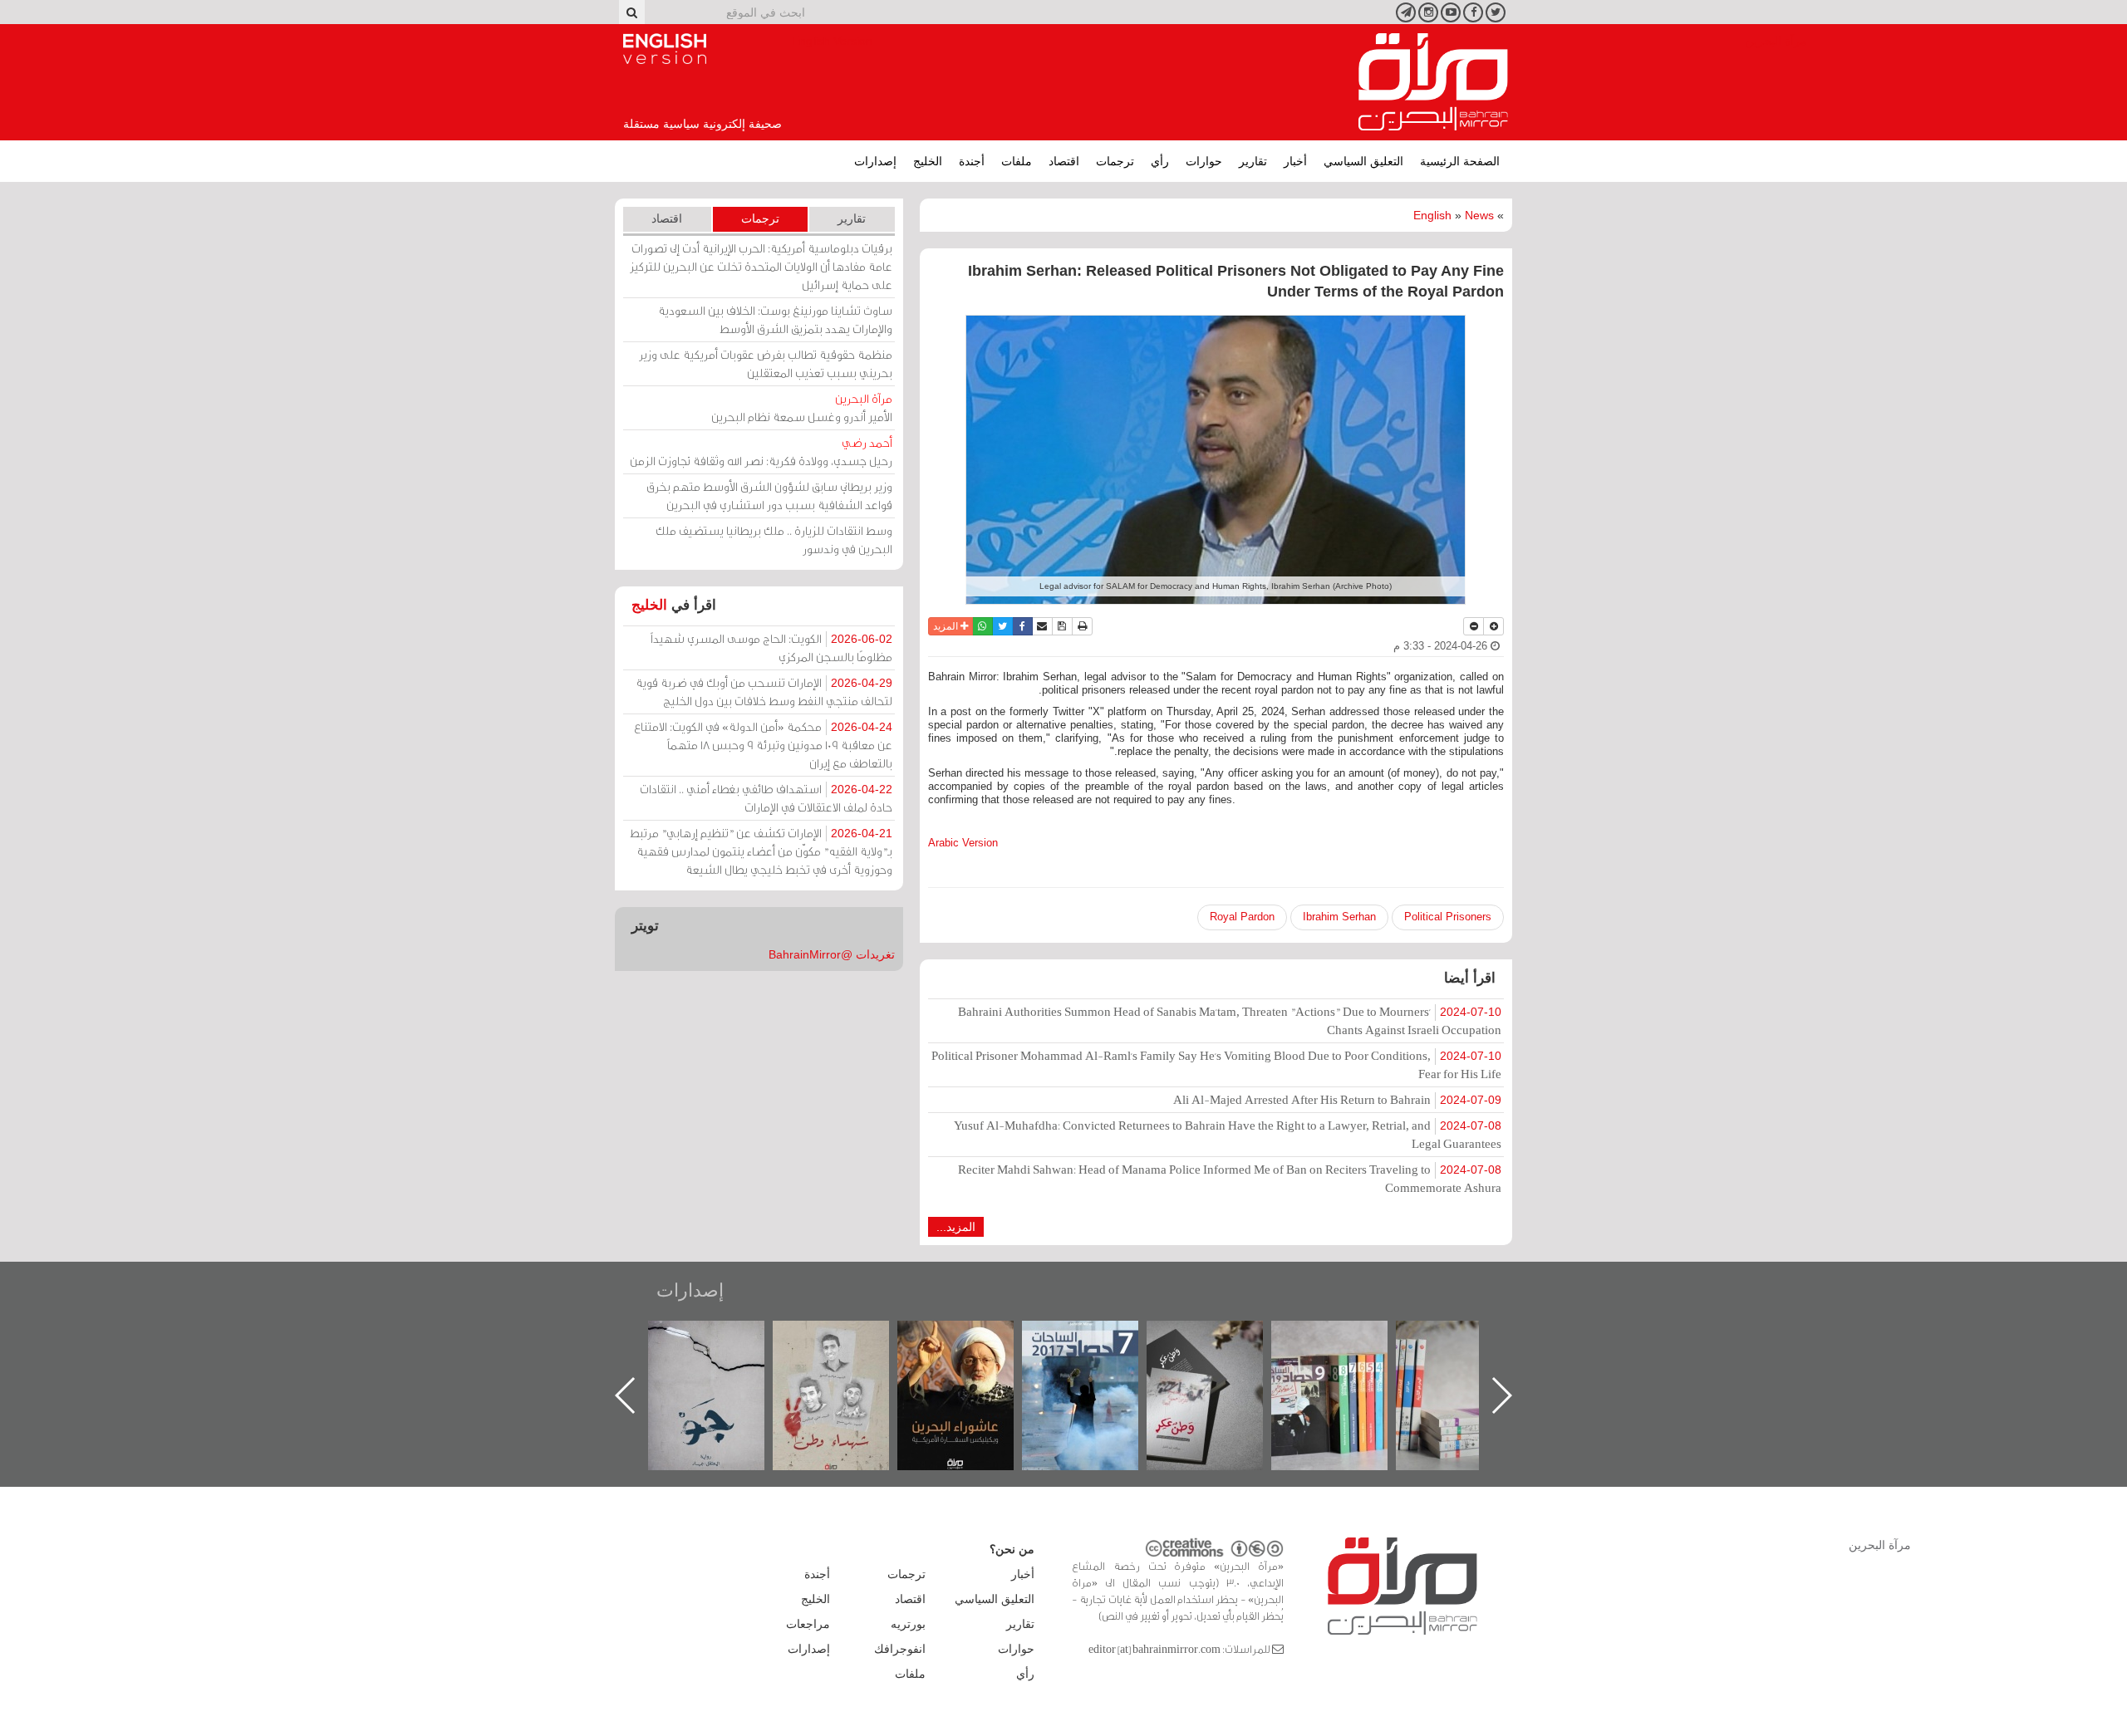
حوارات (1204, 161)
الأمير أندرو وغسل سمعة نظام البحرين (802, 407)
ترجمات (1115, 161)
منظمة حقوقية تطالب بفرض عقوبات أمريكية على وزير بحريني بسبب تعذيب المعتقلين (766, 363)
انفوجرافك (900, 1649)
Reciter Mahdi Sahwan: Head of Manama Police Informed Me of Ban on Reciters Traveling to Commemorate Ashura (1230, 1178)
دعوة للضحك (723, 1339)
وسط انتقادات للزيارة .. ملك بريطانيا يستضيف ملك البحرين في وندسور (774, 539)
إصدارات (875, 161)
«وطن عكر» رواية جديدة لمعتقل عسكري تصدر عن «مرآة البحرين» (1346, 1368)
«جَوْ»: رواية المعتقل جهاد (847, 1349)
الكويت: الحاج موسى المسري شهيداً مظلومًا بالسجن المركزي (771, 647)
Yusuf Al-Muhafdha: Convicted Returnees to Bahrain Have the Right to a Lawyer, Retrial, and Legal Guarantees (1228, 1134)
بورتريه (908, 1624)
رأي (1160, 161)
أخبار (1295, 161)
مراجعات (808, 1624)
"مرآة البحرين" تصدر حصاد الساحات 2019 (1471, 1358)
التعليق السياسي (1363, 161)
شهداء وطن (973, 1339)
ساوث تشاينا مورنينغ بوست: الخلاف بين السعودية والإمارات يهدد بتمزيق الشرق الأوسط (775, 319)
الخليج (928, 161)
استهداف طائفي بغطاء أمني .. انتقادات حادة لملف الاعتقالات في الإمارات (766, 798)
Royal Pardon (1242, 917)
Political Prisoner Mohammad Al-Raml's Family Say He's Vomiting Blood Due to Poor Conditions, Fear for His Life (1216, 1064)
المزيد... (956, 1227)
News (1479, 215)
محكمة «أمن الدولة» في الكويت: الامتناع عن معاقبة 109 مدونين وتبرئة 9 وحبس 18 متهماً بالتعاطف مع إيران (763, 745)
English (1432, 215)
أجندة (972, 161)
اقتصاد (1064, 161)
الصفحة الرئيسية (1460, 161)
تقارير (1253, 161)
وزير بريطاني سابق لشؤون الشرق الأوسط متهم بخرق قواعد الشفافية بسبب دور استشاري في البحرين (769, 495)
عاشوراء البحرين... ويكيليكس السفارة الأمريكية (1097, 1358)
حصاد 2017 (1221, 1339)
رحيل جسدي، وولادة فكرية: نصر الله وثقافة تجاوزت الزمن (761, 451)
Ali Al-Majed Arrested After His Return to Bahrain (1337, 1099)
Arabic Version (963, 843)
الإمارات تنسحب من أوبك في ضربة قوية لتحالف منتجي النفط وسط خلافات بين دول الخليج (764, 691)
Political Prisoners (1448, 917)
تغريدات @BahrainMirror (832, 954)
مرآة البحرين (1433, 82)
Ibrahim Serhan (1339, 917)
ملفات (1017, 161)
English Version (665, 49)
